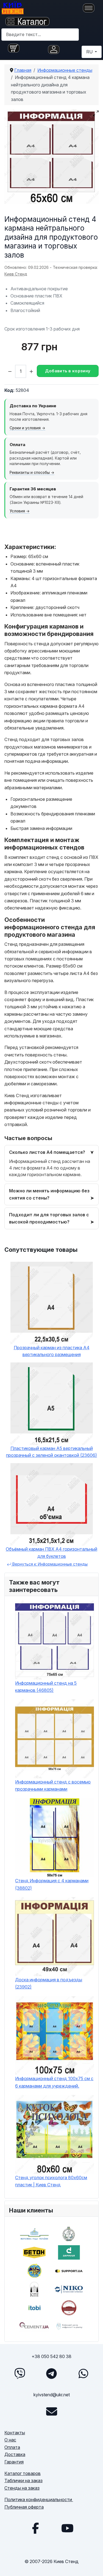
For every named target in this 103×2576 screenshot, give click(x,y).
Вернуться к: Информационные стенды (49, 1564)
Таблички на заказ (23, 2481)
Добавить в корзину (68, 371)
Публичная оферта (24, 2507)
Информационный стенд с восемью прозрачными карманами (53, 1785)
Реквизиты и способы (30, 472)
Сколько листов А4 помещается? (47, 1152)
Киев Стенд (16, 274)
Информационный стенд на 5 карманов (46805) (46, 1687)
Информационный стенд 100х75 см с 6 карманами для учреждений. (54, 2082)
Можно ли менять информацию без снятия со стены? (49, 1194)
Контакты (15, 2433)
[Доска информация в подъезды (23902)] (55, 1937)
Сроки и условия (25, 428)
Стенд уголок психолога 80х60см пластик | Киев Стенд (51, 2181)
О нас (10, 2440)
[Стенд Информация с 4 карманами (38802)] (55, 1838)
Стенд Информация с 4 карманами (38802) (52, 1884)
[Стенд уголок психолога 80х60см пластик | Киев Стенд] (55, 2134)
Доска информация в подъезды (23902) (49, 1983)
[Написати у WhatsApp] (83, 2373)
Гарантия (14, 2462)
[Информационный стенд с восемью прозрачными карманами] (55, 1739)
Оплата (12, 2447)
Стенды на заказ (22, 2488)
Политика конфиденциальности (39, 2499)
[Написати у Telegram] (52, 2373)
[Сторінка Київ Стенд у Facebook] (36, 2528)
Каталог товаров (23, 2473)
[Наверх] (93, 2566)
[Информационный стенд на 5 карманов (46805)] (55, 1640)
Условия (17, 511)
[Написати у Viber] (20, 2373)
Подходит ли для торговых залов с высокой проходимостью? (49, 1218)
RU (90, 52)
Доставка (15, 2454)
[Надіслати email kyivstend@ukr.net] (52, 2411)
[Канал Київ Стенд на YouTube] (68, 2528)
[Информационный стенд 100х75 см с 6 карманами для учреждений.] (55, 2036)
